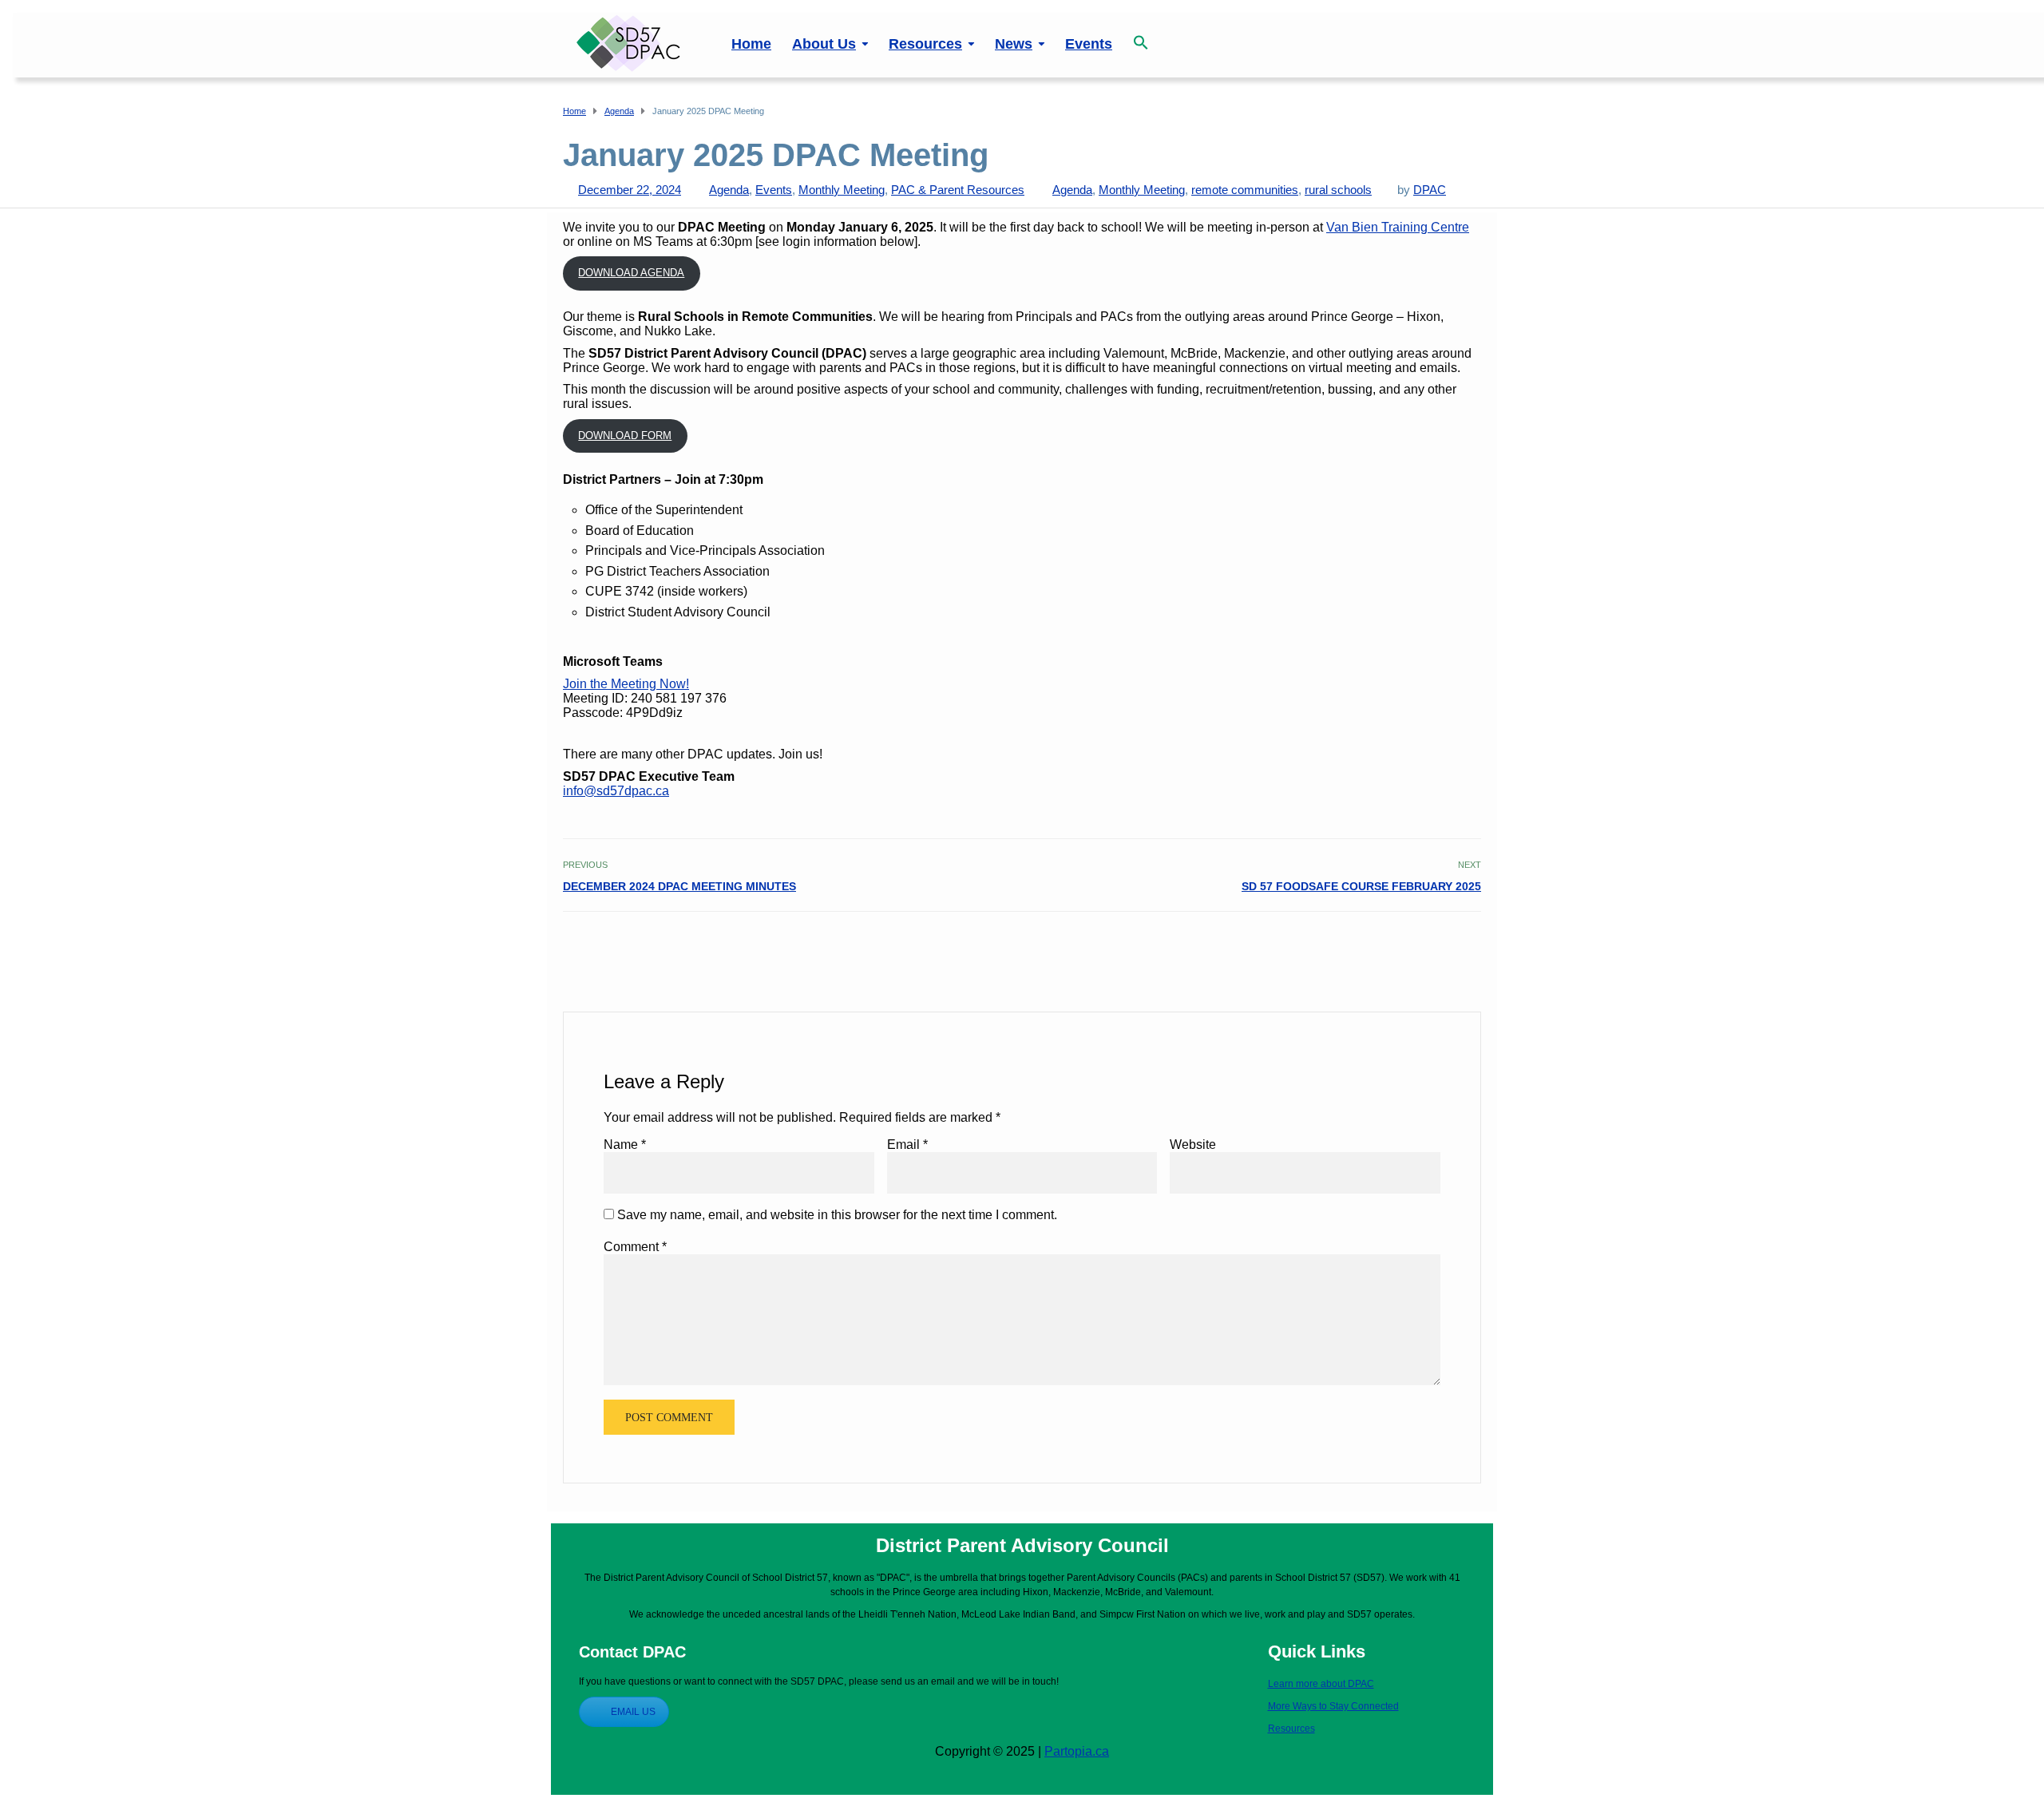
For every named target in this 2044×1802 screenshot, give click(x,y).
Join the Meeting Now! (626, 684)
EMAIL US (633, 1712)
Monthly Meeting (842, 190)
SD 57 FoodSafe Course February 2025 (1361, 886)
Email (907, 1145)
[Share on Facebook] (1418, 946)
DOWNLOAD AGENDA (631, 273)
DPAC (1430, 190)
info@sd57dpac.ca (616, 791)
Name (625, 1145)
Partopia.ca (1077, 1751)
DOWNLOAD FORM (625, 436)
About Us (824, 44)
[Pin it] (1454, 946)
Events (1089, 44)
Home (751, 44)
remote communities (1245, 190)
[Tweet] (1436, 946)
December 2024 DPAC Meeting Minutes (679, 886)
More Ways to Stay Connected (1333, 1706)
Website (1193, 1145)
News (1014, 44)
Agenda (729, 190)
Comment (635, 1247)
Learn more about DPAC (1321, 1684)
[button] (1141, 34)
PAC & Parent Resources (958, 190)
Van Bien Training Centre (1398, 227)
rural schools (1338, 190)
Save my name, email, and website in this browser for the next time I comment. (837, 1215)
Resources (925, 44)
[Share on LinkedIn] (1471, 946)
